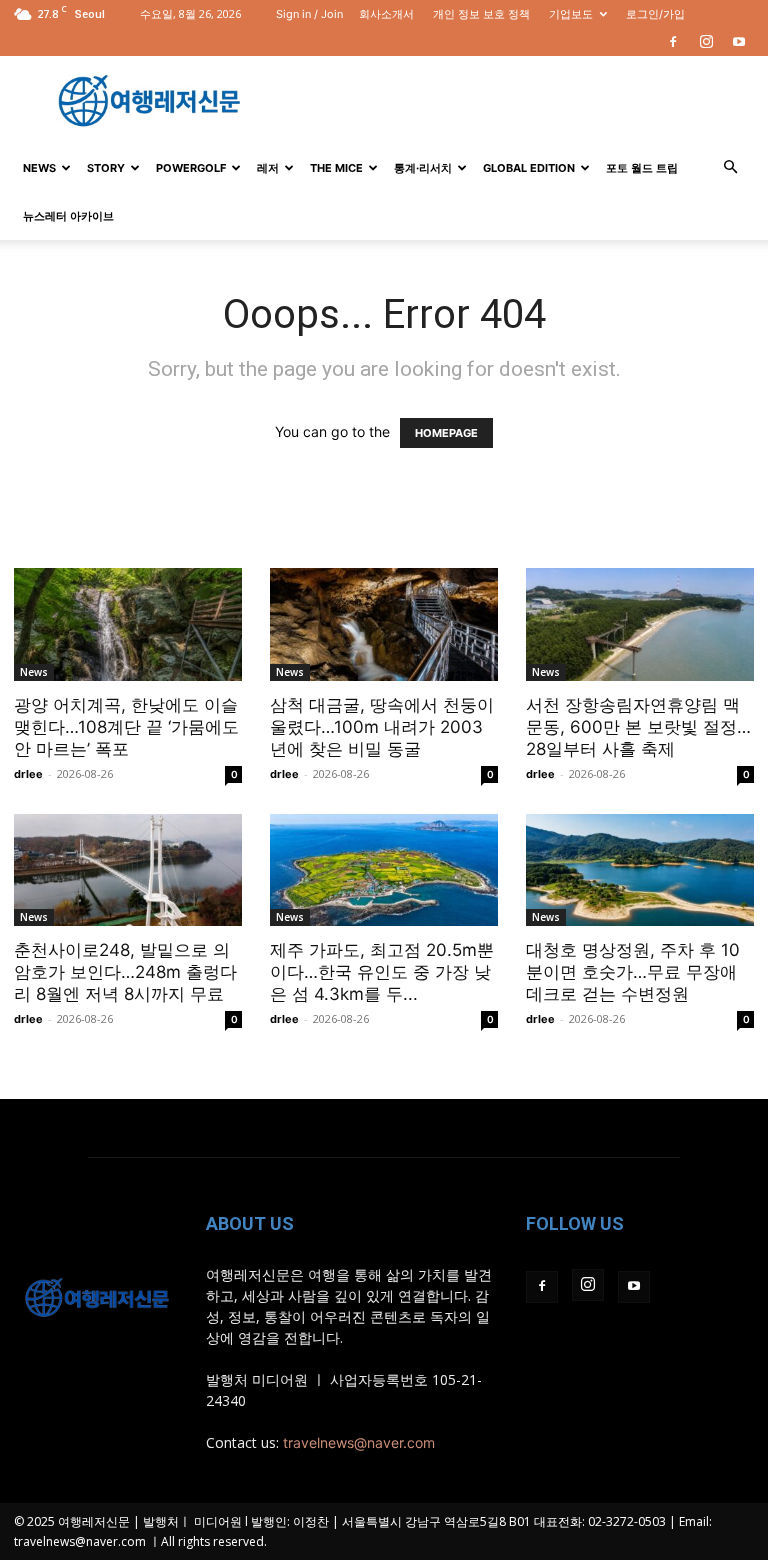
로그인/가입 (655, 14)
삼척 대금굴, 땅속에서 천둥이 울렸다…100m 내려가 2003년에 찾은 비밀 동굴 (382, 727)
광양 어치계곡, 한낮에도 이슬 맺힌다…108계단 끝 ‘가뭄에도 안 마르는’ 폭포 (126, 727)
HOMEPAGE (446, 433)
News (39, 168)
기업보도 (571, 14)
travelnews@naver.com (359, 1442)
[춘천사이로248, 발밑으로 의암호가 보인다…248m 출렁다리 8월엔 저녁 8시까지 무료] (128, 870)
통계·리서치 (423, 168)
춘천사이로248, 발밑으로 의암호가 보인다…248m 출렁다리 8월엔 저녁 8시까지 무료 (125, 972)
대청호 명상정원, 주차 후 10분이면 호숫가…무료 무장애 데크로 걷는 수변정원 (633, 972)
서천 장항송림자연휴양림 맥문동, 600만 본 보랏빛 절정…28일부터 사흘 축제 (638, 727)
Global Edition (529, 168)
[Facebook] (673, 42)
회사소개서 (386, 14)
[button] (730, 167)
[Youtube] (739, 42)
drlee (28, 774)
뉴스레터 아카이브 (68, 216)
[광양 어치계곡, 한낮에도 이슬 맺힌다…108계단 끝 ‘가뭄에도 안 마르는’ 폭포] (128, 624)
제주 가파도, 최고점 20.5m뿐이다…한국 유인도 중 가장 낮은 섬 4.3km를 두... (382, 972)
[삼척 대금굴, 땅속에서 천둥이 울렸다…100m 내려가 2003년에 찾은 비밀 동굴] (384, 624)
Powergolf (191, 168)
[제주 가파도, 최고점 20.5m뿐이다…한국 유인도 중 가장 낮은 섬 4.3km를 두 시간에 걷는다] (384, 870)
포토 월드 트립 (642, 168)
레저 (268, 168)
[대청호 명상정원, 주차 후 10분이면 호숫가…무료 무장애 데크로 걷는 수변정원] (640, 870)
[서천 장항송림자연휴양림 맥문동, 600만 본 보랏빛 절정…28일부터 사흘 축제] (640, 624)
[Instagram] (706, 42)
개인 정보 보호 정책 (481, 14)
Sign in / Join (309, 14)
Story (106, 168)
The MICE (336, 168)
